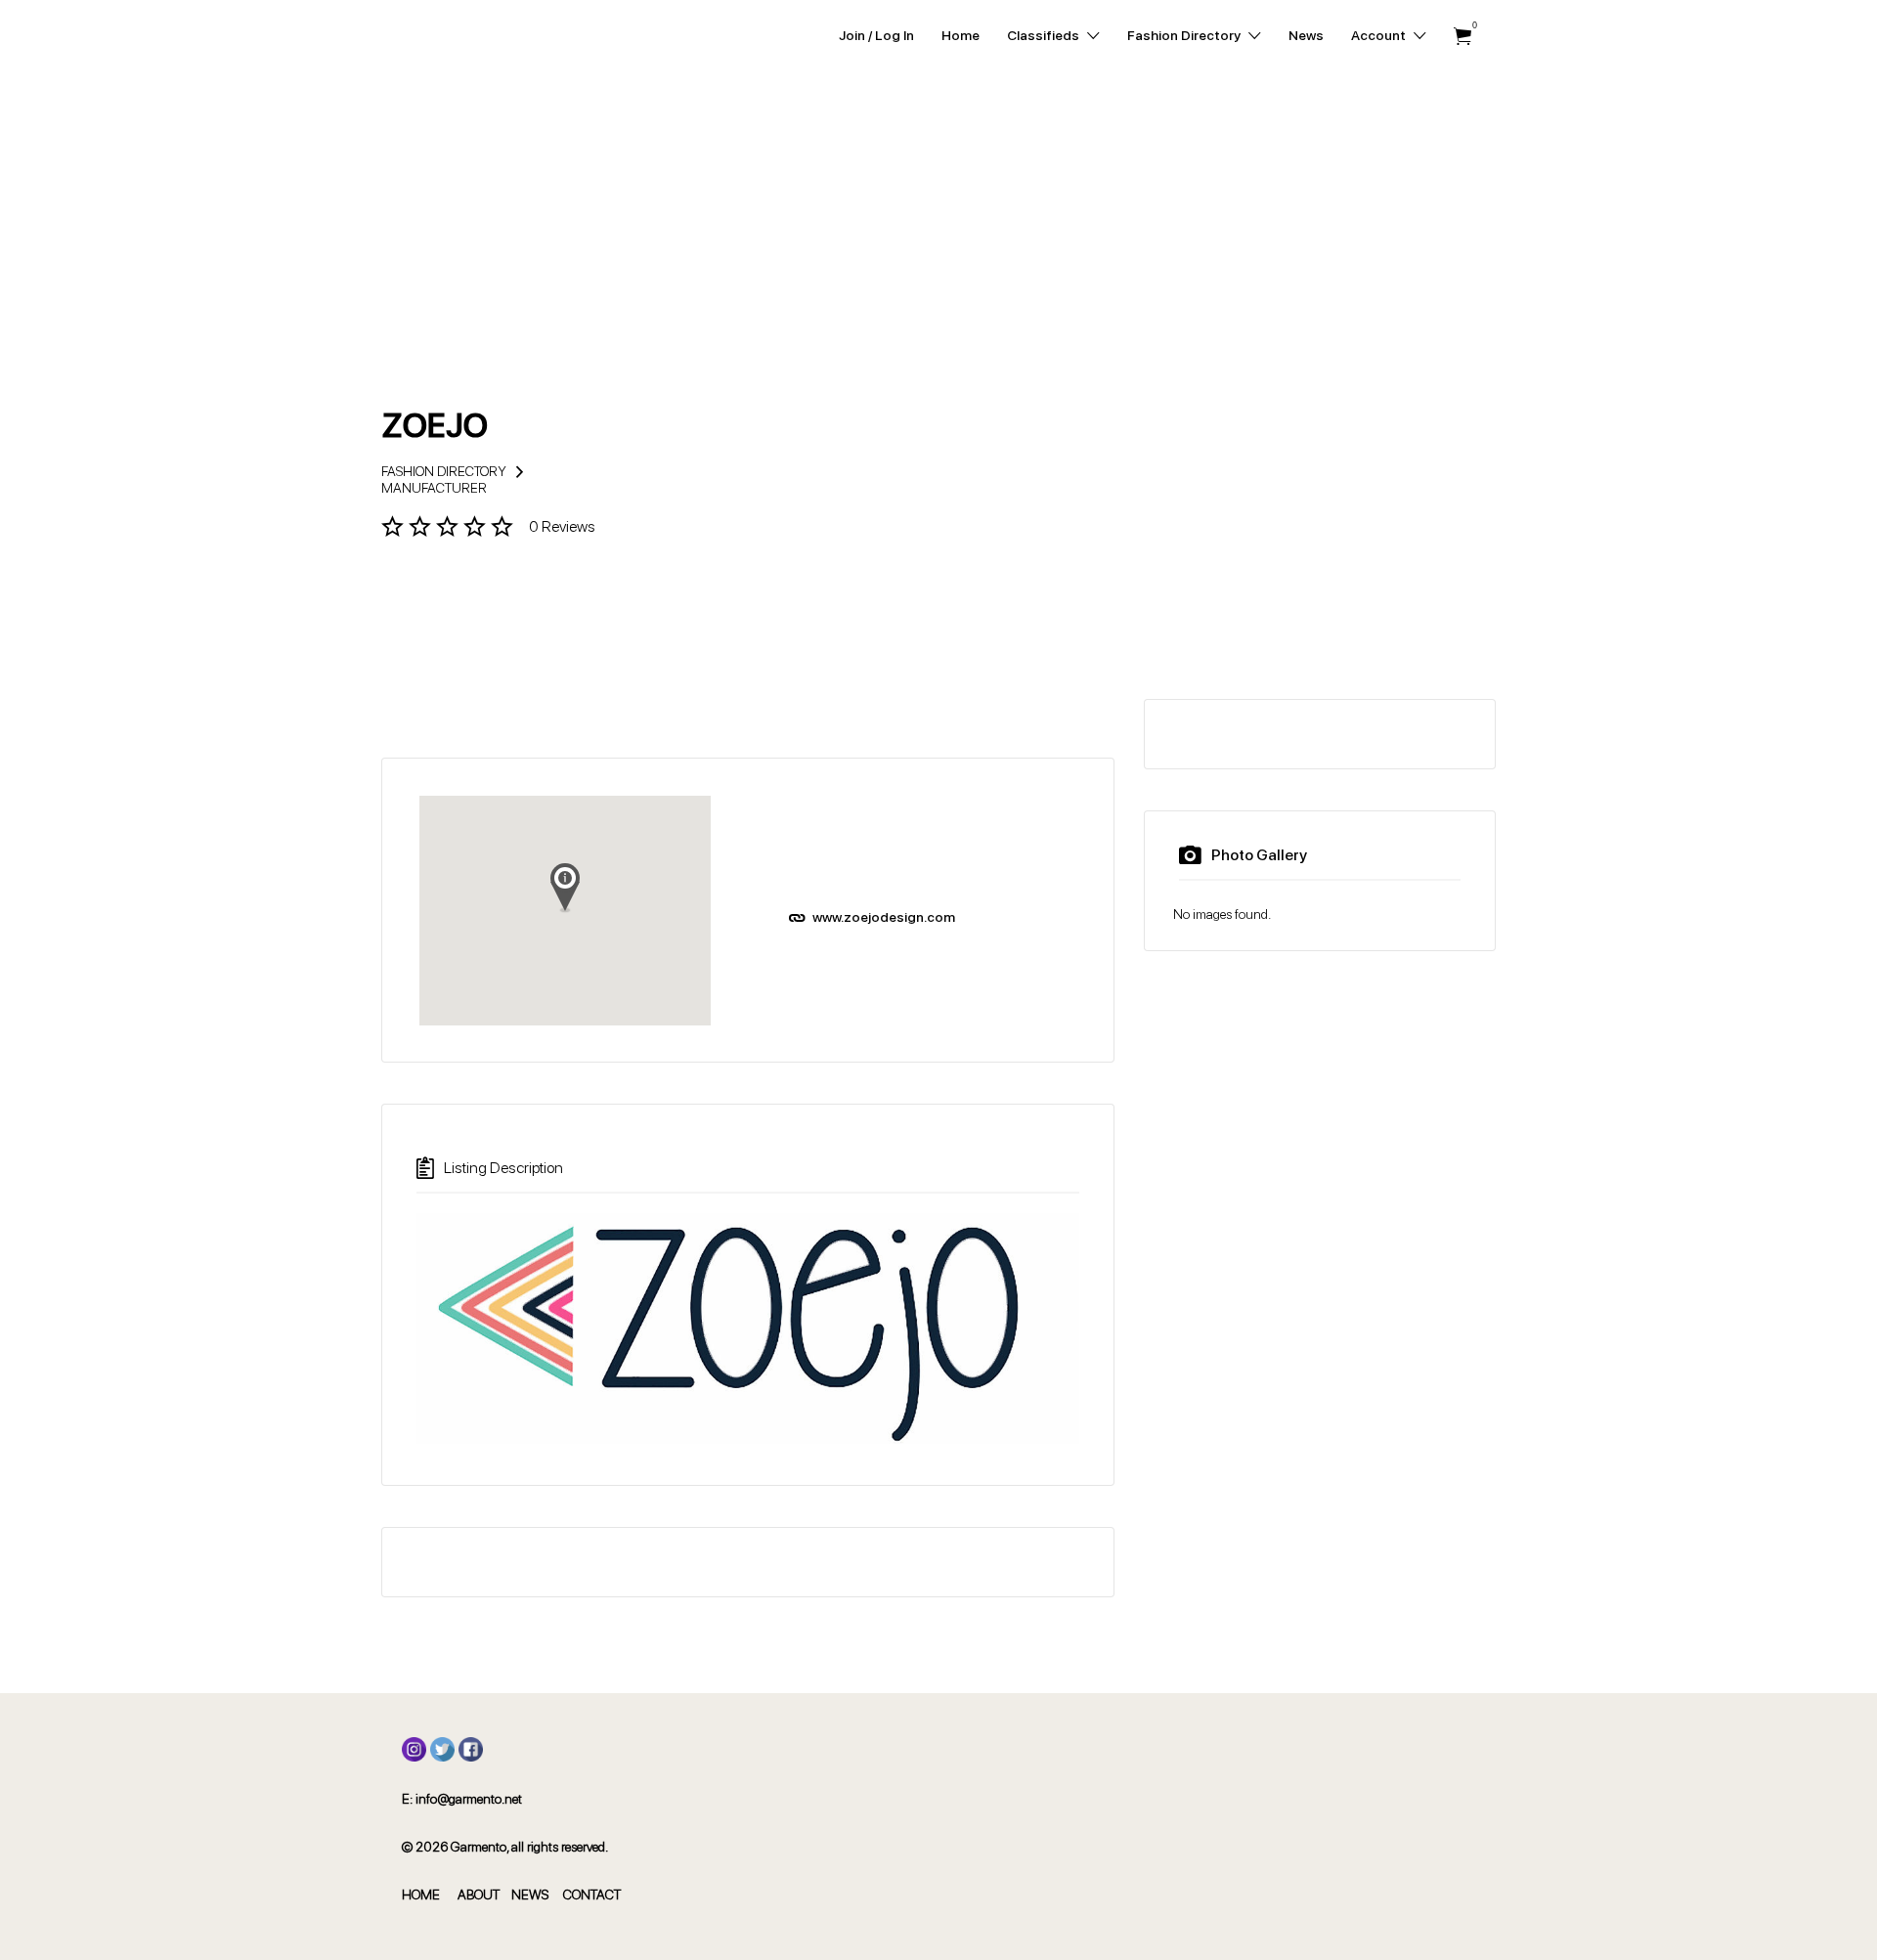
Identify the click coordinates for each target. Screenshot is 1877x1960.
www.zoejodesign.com (884, 917)
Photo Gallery (1259, 855)
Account (1378, 35)
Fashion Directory (1184, 35)
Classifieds (1043, 35)
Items (1462, 37)
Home (960, 35)
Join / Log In (876, 35)
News (1306, 35)
